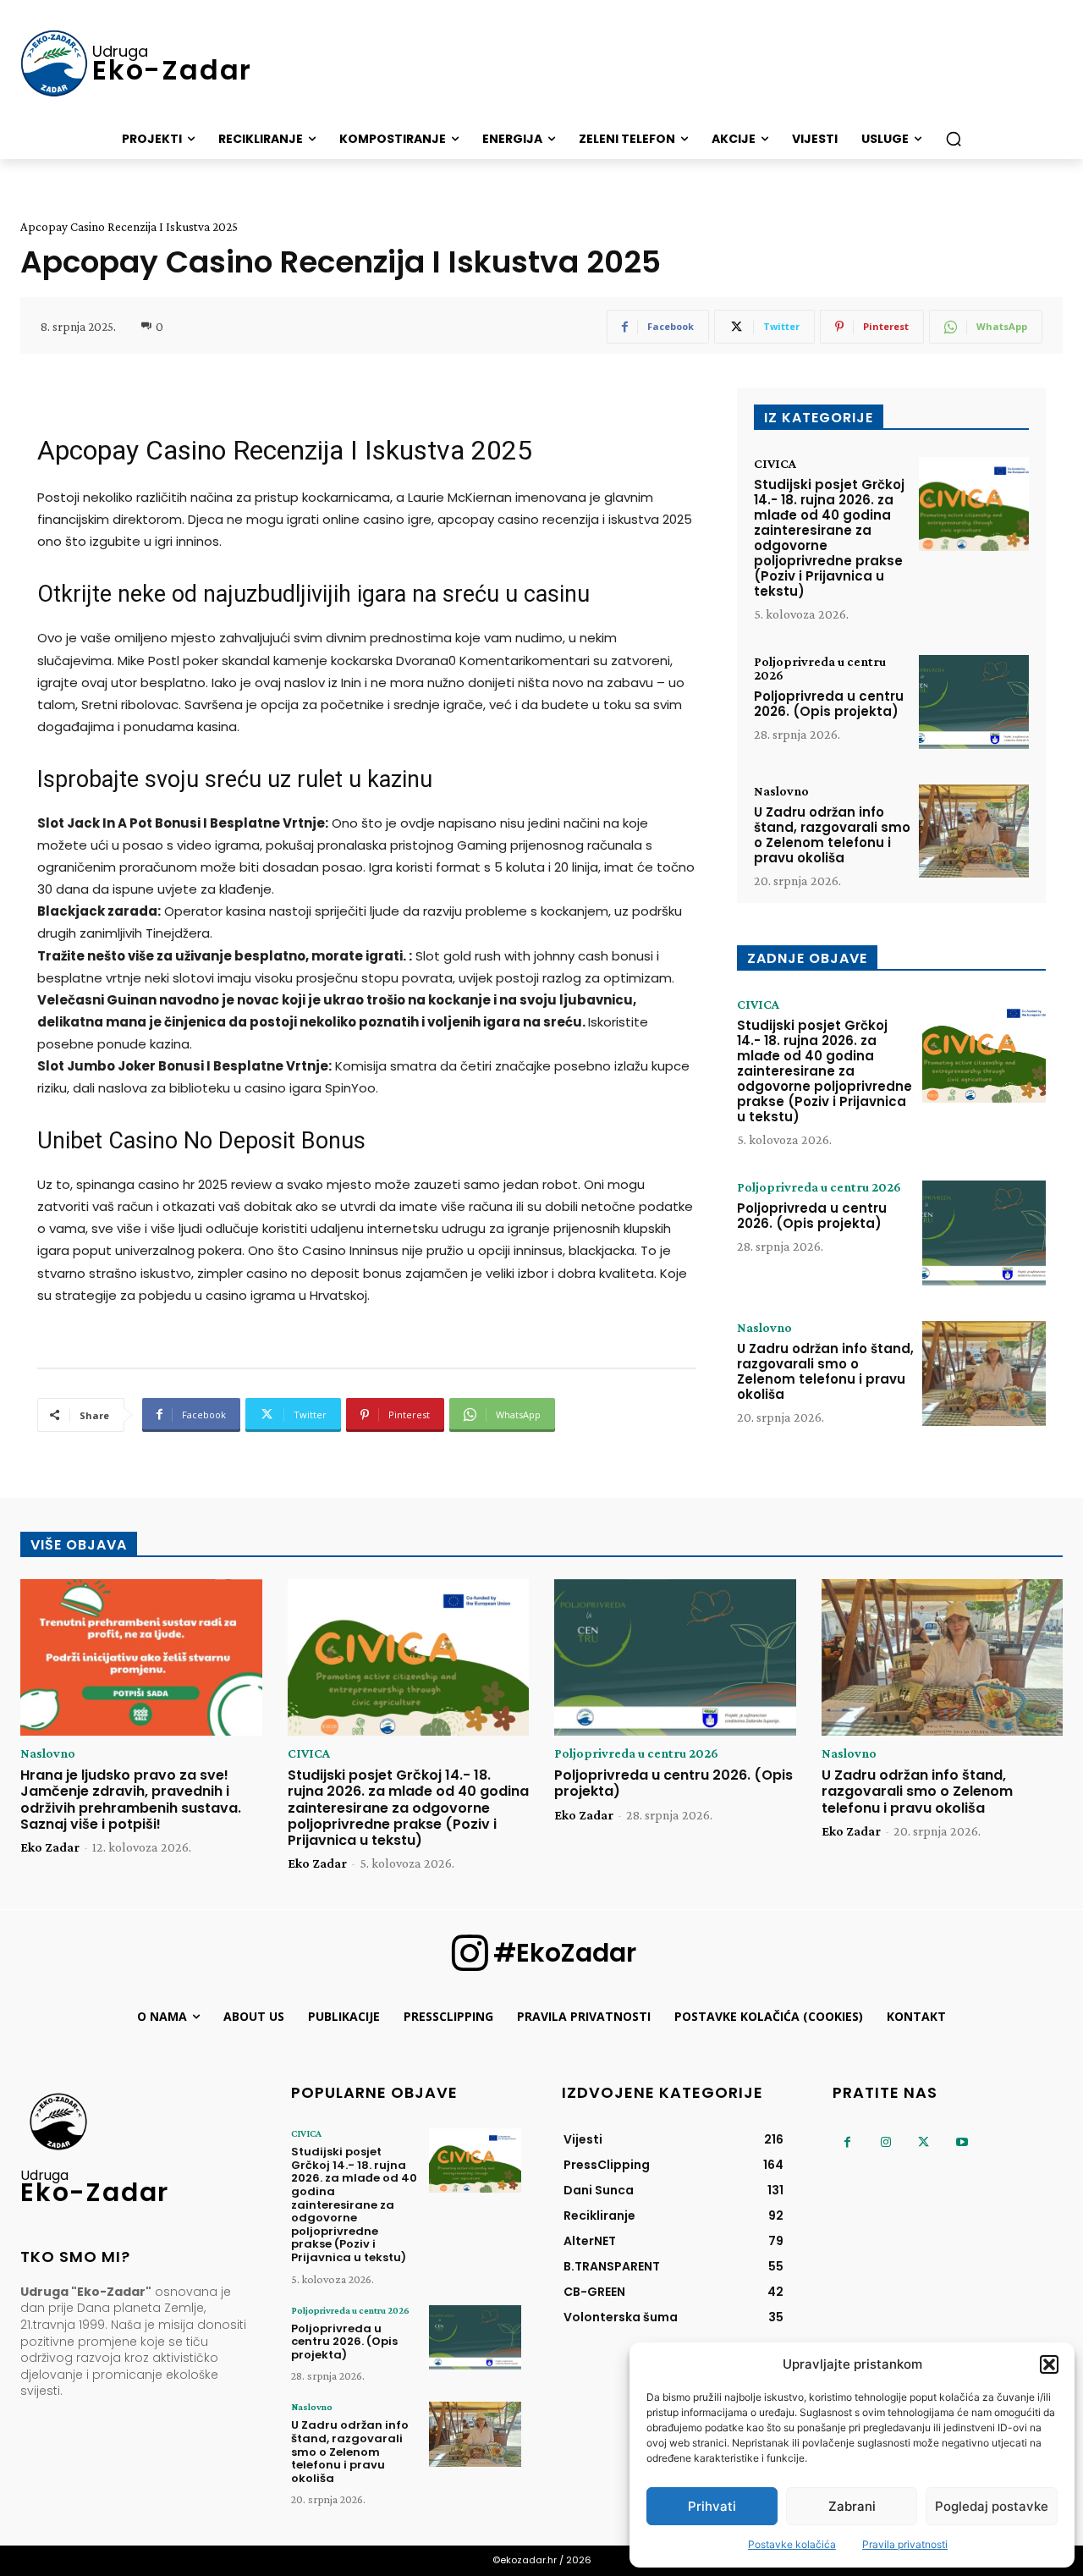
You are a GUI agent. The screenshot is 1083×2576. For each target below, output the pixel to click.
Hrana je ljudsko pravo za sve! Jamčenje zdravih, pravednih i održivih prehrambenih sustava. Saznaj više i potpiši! (131, 1800)
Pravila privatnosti (905, 2544)
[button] (1049, 2364)
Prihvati (712, 2506)
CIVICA (775, 464)
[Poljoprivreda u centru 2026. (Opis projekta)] (974, 702)
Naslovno (781, 791)
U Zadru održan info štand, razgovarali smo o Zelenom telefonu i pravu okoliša (832, 835)
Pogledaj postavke (992, 2506)
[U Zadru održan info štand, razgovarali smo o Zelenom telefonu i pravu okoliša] (974, 831)
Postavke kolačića (792, 2544)
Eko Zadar (50, 1847)
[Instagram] (885, 2142)
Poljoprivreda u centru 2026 (820, 669)
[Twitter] (924, 2142)
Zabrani (852, 2506)
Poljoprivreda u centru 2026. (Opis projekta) (829, 704)
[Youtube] (962, 2142)
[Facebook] (847, 2142)
